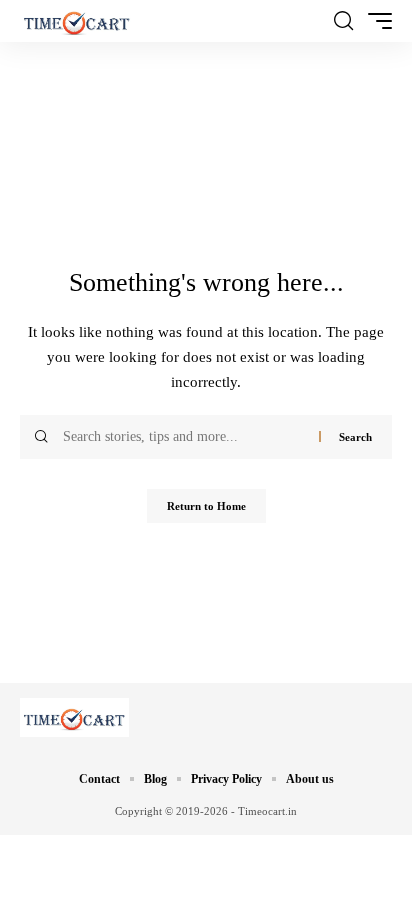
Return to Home (206, 506)
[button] (343, 21)
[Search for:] (183, 437)
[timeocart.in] (77, 21)
